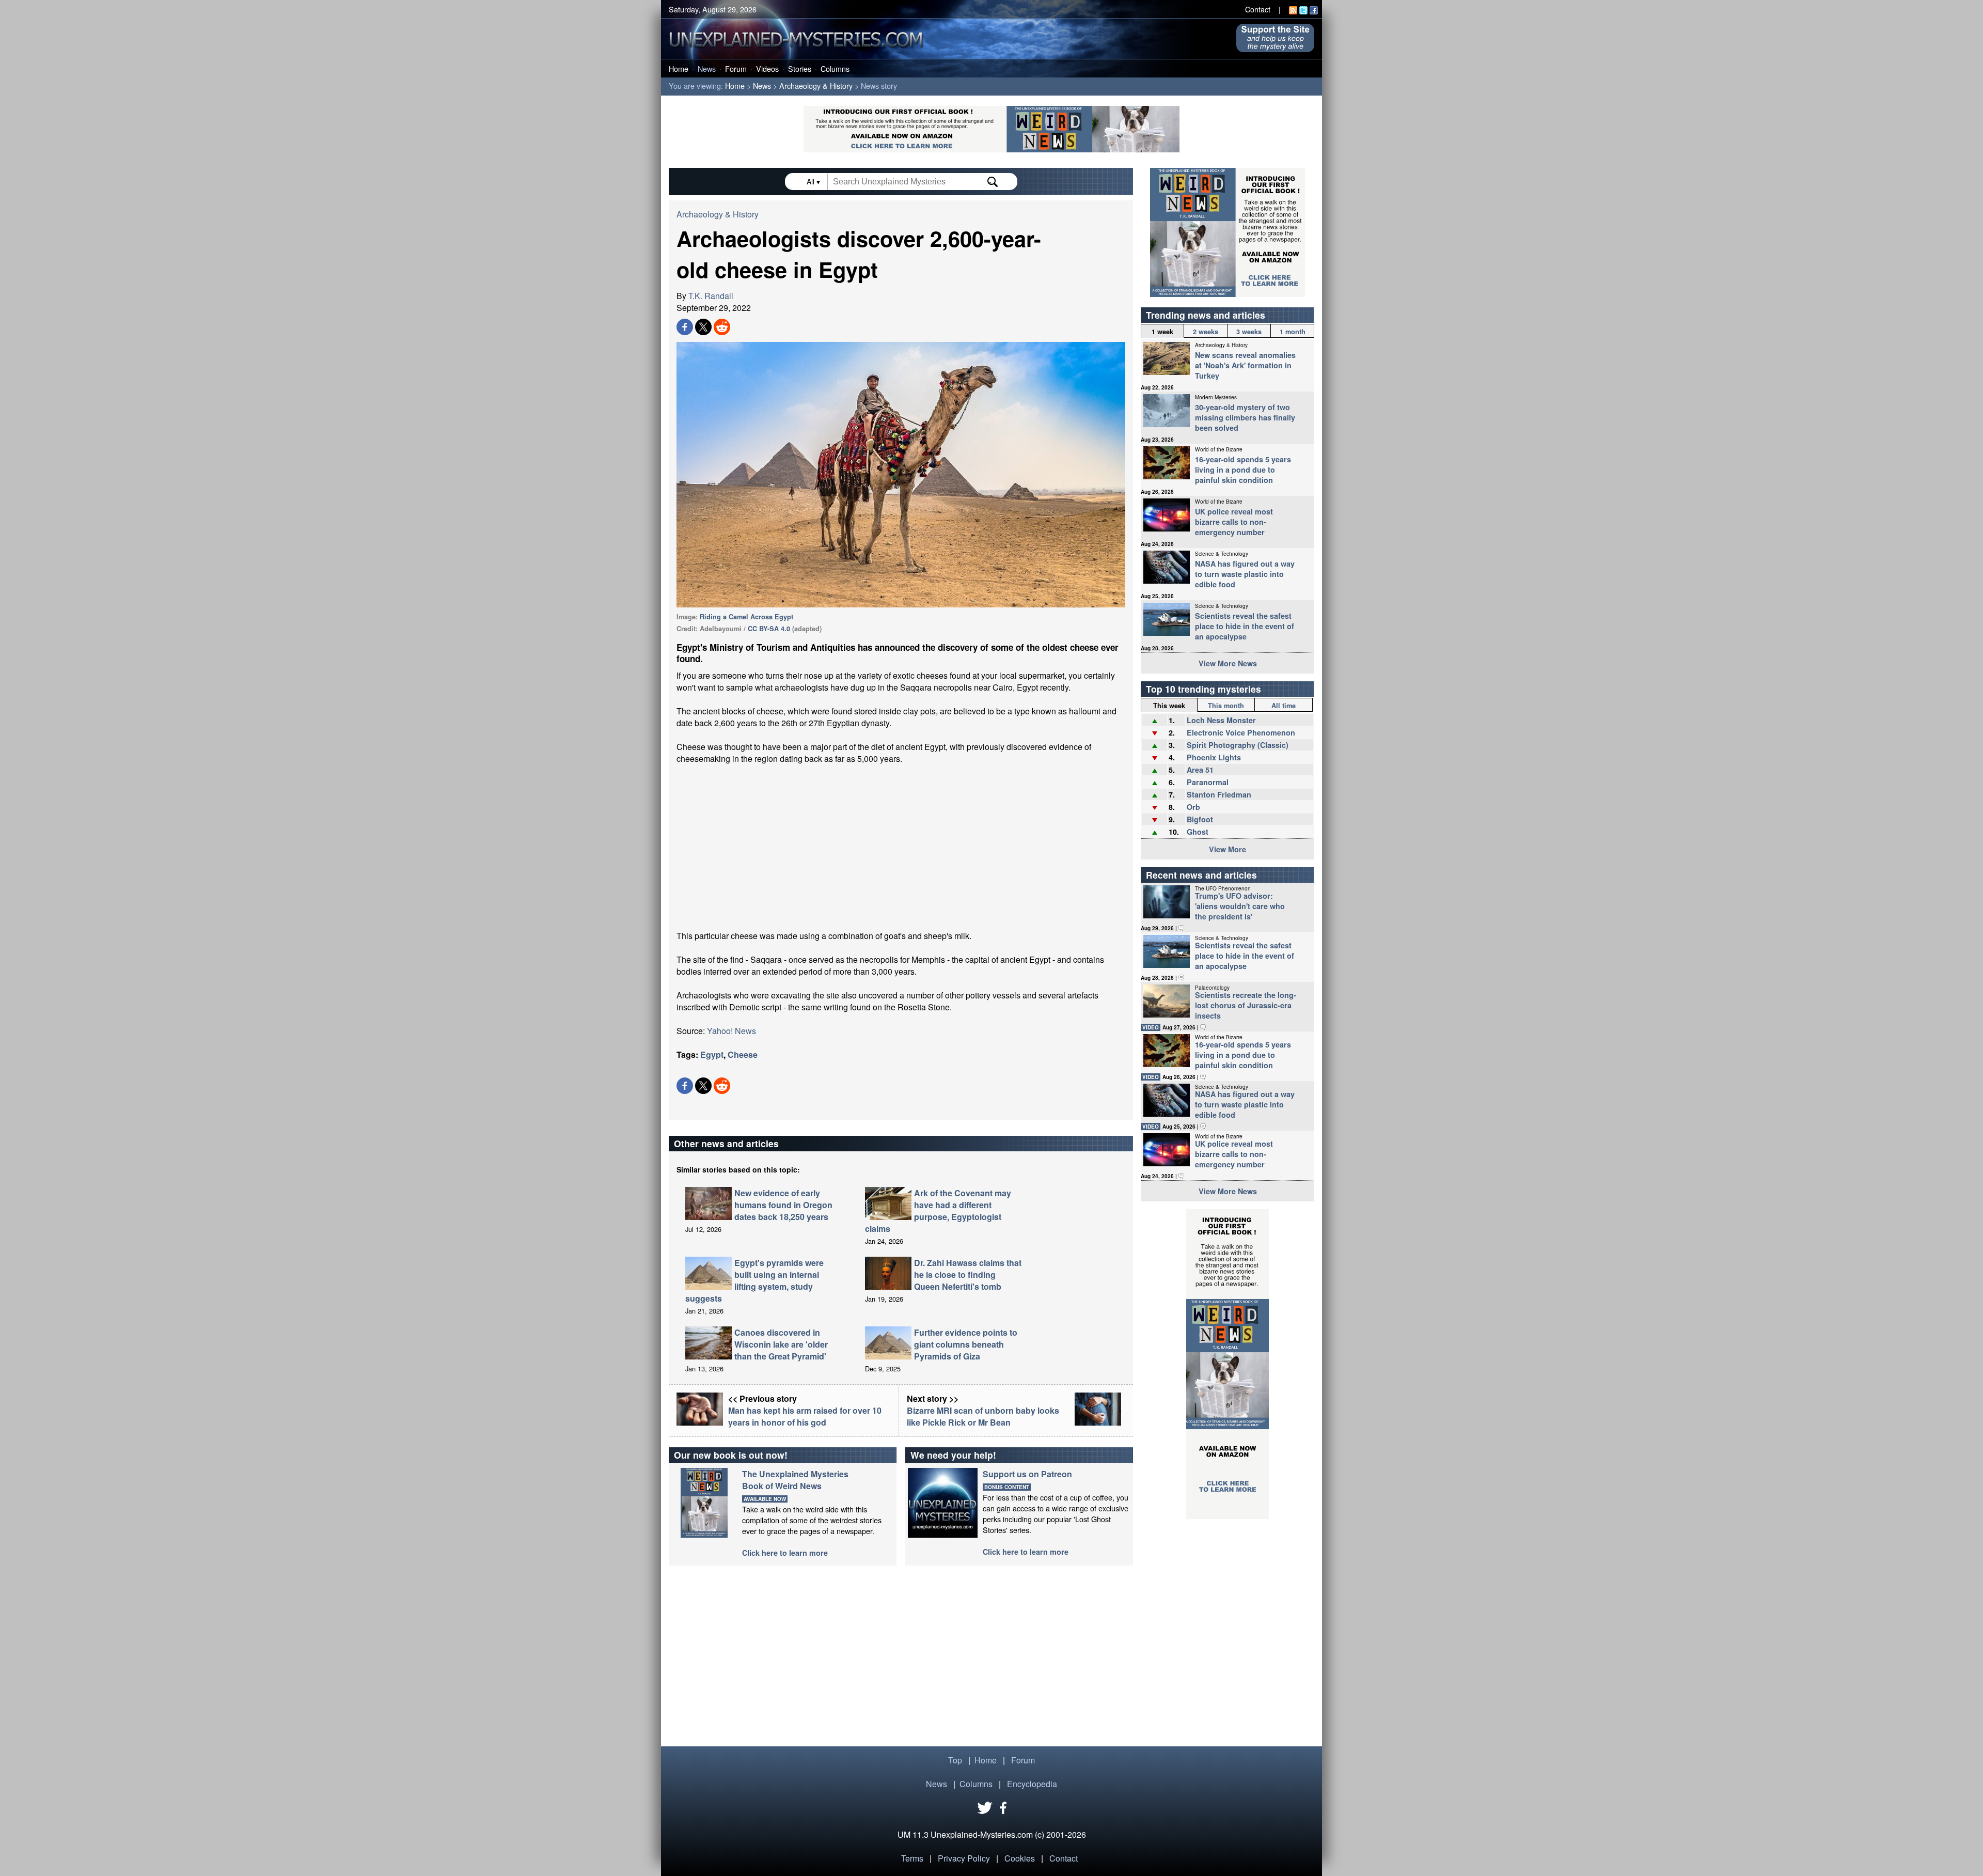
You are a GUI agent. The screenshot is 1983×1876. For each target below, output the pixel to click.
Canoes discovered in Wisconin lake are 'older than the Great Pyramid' (781, 1344)
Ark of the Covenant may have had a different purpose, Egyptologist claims (938, 1211)
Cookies (1020, 1858)
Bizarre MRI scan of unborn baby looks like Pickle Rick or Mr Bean (983, 1416)
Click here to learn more (785, 1553)
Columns (835, 68)
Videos (767, 68)
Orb (1193, 807)
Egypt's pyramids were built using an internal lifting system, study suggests (754, 1280)
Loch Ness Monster (1221, 720)
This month (1226, 706)
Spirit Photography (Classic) (1238, 745)
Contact (1258, 9)
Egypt (712, 1054)
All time (1284, 706)
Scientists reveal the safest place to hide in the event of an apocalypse (1245, 626)
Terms (912, 1858)
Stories (800, 68)
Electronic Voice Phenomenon (1241, 732)
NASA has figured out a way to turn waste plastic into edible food (1245, 574)
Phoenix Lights (1214, 757)
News (707, 68)
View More (1227, 849)
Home (679, 68)
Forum (736, 68)
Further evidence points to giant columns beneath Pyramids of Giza (966, 1344)
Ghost (1198, 832)
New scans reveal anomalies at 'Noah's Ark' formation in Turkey (1245, 365)
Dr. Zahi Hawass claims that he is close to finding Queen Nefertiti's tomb (968, 1275)
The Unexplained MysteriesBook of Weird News (795, 1480)
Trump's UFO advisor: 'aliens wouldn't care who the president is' (1240, 906)
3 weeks (1249, 332)
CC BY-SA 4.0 (769, 629)
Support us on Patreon (1027, 1474)
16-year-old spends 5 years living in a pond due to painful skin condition (1243, 470)
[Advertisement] (901, 847)
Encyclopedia (1032, 1784)
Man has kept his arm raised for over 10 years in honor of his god (805, 1416)
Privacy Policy (964, 1858)
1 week (1162, 332)
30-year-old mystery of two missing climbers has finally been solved (1245, 417)
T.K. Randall (711, 296)
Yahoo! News (731, 1031)
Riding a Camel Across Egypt (746, 617)
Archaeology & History (816, 85)
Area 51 (1200, 770)
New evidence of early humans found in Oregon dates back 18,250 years (783, 1205)
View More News (1228, 663)
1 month (1293, 332)
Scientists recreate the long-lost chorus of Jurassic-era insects (1246, 1005)
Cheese (743, 1054)
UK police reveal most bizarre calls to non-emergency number (1234, 522)
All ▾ (814, 181)
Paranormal (1208, 782)
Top (955, 1760)
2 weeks (1206, 332)
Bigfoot (1200, 819)
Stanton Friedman (1219, 794)
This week (1169, 706)
